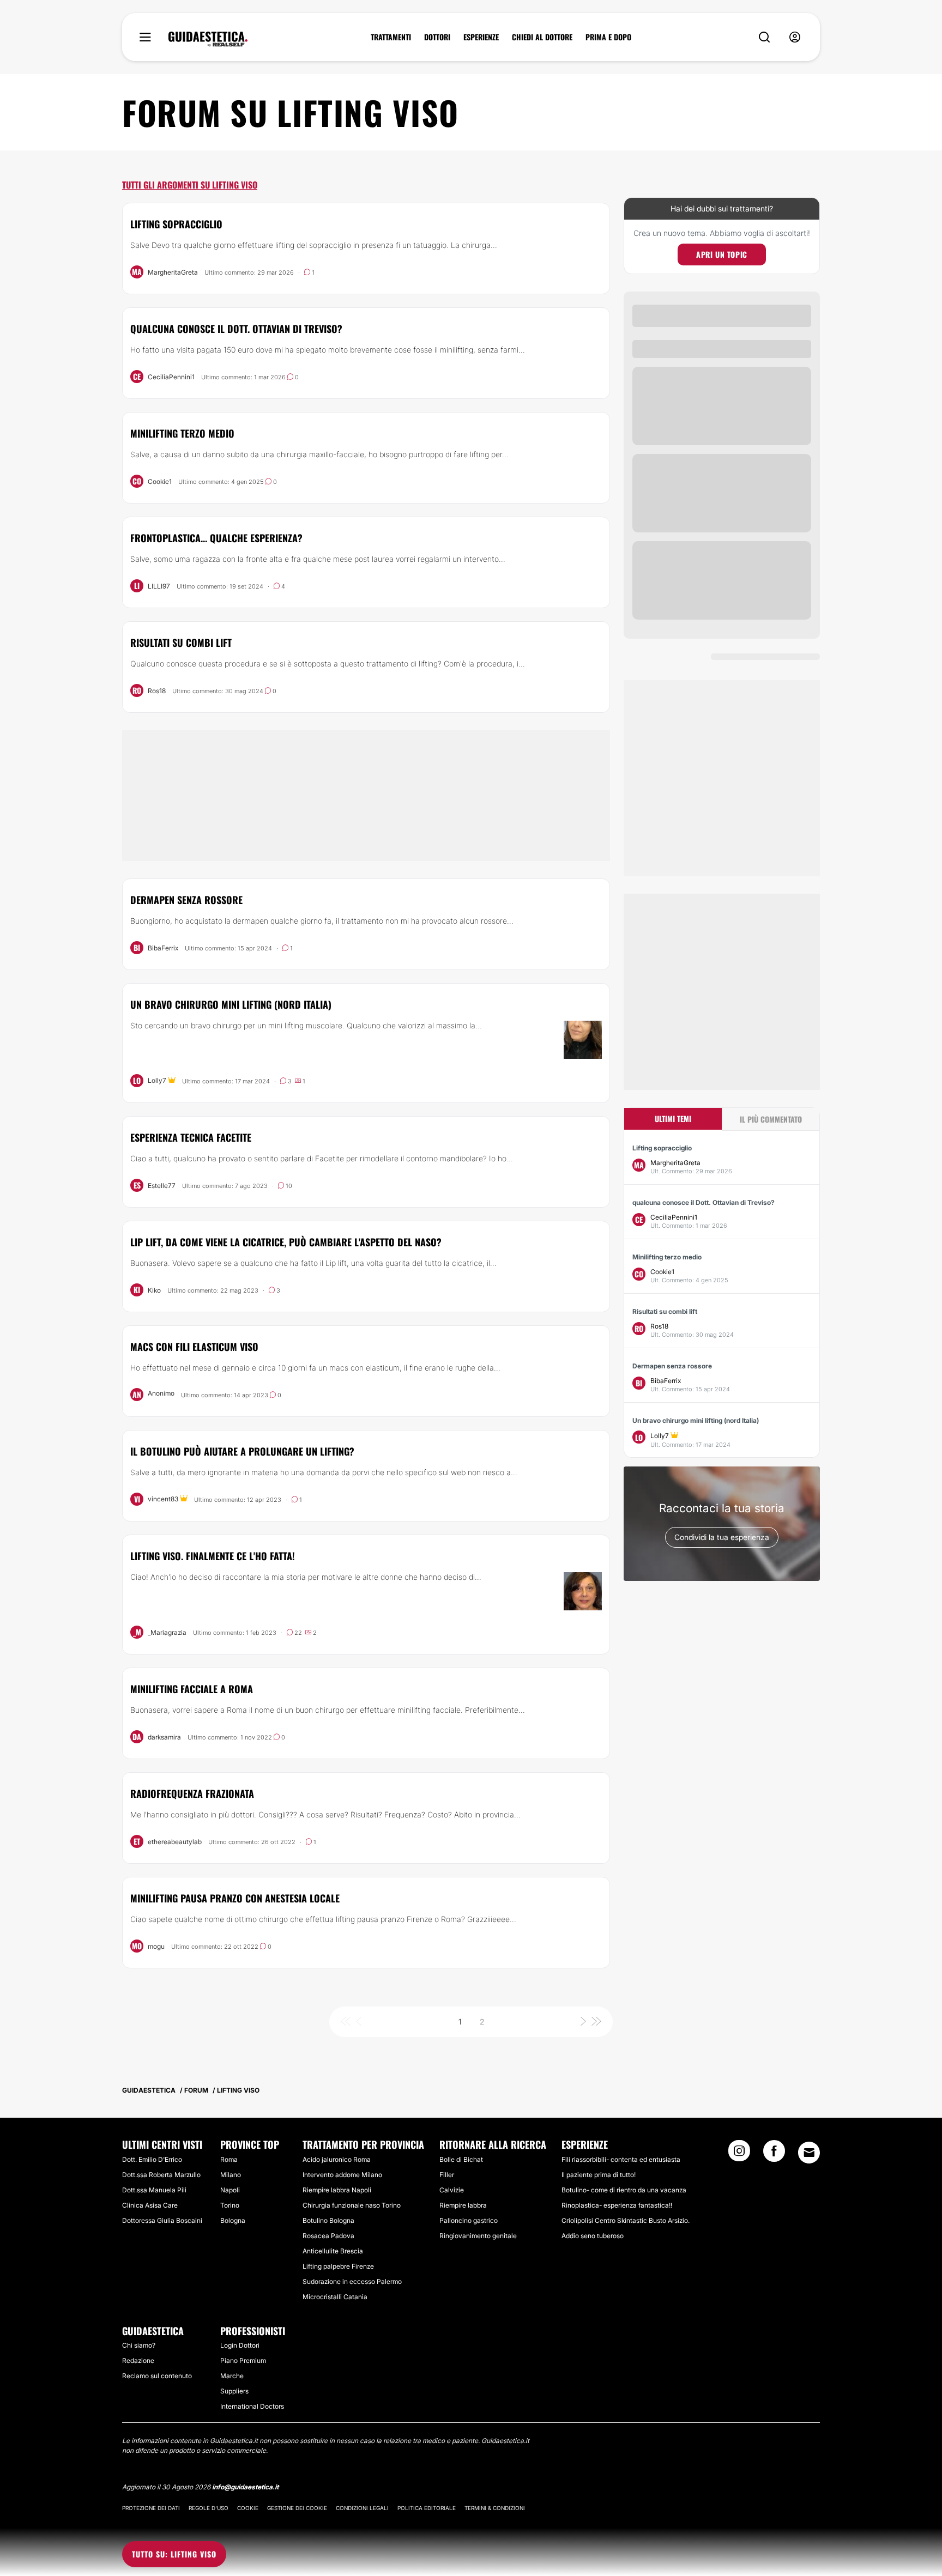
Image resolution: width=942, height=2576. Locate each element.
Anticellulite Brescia (333, 2251)
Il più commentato (771, 1119)
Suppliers (234, 2391)
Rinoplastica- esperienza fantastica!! (617, 2205)
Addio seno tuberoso (593, 2236)
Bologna (233, 2220)
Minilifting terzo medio (182, 433)
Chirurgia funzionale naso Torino (352, 2205)
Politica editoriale (427, 2508)
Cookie (248, 2508)
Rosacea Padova (328, 2236)
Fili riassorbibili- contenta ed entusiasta (621, 2159)
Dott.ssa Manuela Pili (154, 2190)
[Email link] (809, 2153)
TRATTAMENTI (391, 37)
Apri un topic (722, 254)
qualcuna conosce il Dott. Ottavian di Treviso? (236, 329)
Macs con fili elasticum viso (194, 1347)
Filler (447, 2175)
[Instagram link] (739, 2154)
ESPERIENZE (481, 37)
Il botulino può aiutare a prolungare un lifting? (242, 1451)
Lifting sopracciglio (176, 224)
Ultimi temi (673, 1119)
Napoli (230, 2190)
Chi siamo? (139, 2345)
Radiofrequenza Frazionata (192, 1793)
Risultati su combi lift (181, 643)
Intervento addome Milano (342, 2175)
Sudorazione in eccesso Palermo (352, 2281)
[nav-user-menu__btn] (795, 37)
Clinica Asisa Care (150, 2205)
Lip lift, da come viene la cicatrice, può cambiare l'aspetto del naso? (286, 1242)
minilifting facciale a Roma (192, 1689)
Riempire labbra (463, 2205)
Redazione (138, 2360)
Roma (229, 2159)
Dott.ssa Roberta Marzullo (161, 2175)
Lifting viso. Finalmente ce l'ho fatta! (213, 1556)
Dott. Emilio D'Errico (152, 2159)
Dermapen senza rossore (186, 900)
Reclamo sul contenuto (157, 2376)
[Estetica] (208, 39)
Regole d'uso (209, 2508)
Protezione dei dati (151, 2508)
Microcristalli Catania (335, 2297)
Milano (231, 2175)
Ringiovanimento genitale (478, 2236)
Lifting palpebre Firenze (338, 2266)
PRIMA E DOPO (608, 37)
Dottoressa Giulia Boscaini (162, 2220)
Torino (230, 2205)
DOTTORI (437, 37)
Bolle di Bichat (461, 2159)
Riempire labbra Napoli (337, 2190)
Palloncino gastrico (469, 2220)
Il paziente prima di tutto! (599, 2175)
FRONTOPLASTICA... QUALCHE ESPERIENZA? (216, 538)
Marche (232, 2376)
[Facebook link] (774, 2154)
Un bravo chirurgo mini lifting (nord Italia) (231, 1004)
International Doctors (252, 2406)
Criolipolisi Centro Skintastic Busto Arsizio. (626, 2220)
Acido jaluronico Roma (337, 2159)
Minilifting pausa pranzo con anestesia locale (235, 1898)
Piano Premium (243, 2360)
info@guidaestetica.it (245, 2487)
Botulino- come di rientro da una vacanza (624, 2190)
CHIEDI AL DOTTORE (542, 37)
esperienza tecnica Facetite (191, 1137)
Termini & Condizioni (495, 2508)
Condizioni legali (362, 2508)
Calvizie (452, 2190)
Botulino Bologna (328, 2220)
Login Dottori (240, 2345)
